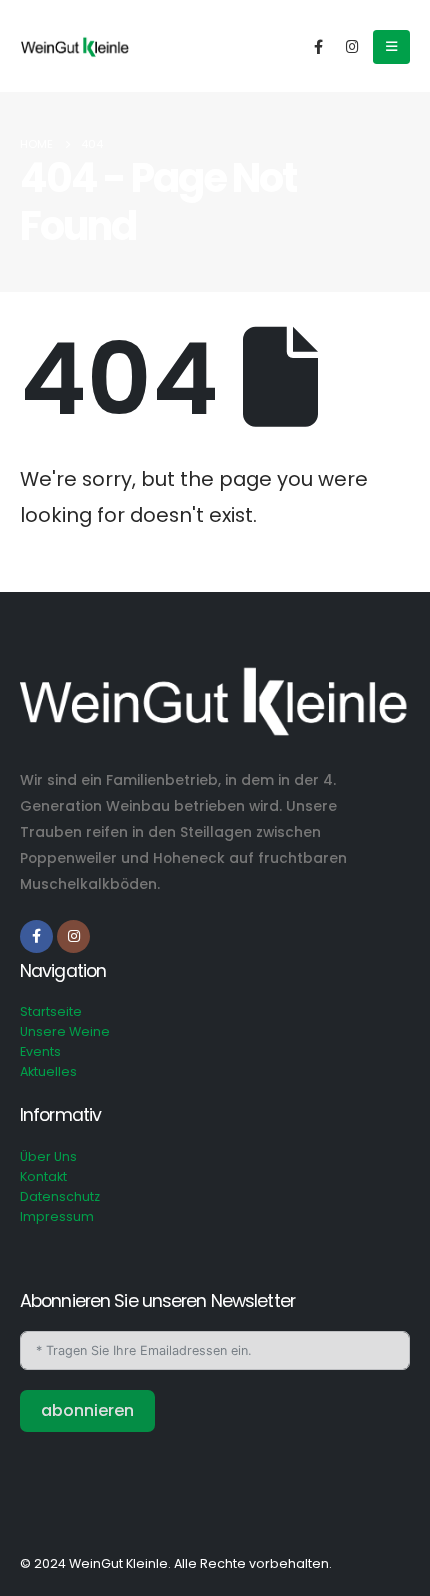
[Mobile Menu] (391, 47)
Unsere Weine (65, 1031)
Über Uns (48, 1156)
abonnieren (87, 1410)
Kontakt (43, 1176)
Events (40, 1051)
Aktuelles (48, 1071)
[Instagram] (352, 45)
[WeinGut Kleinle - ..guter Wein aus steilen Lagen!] (75, 47)
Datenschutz (60, 1196)
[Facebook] (318, 45)
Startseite (51, 1011)
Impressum (57, 1216)
